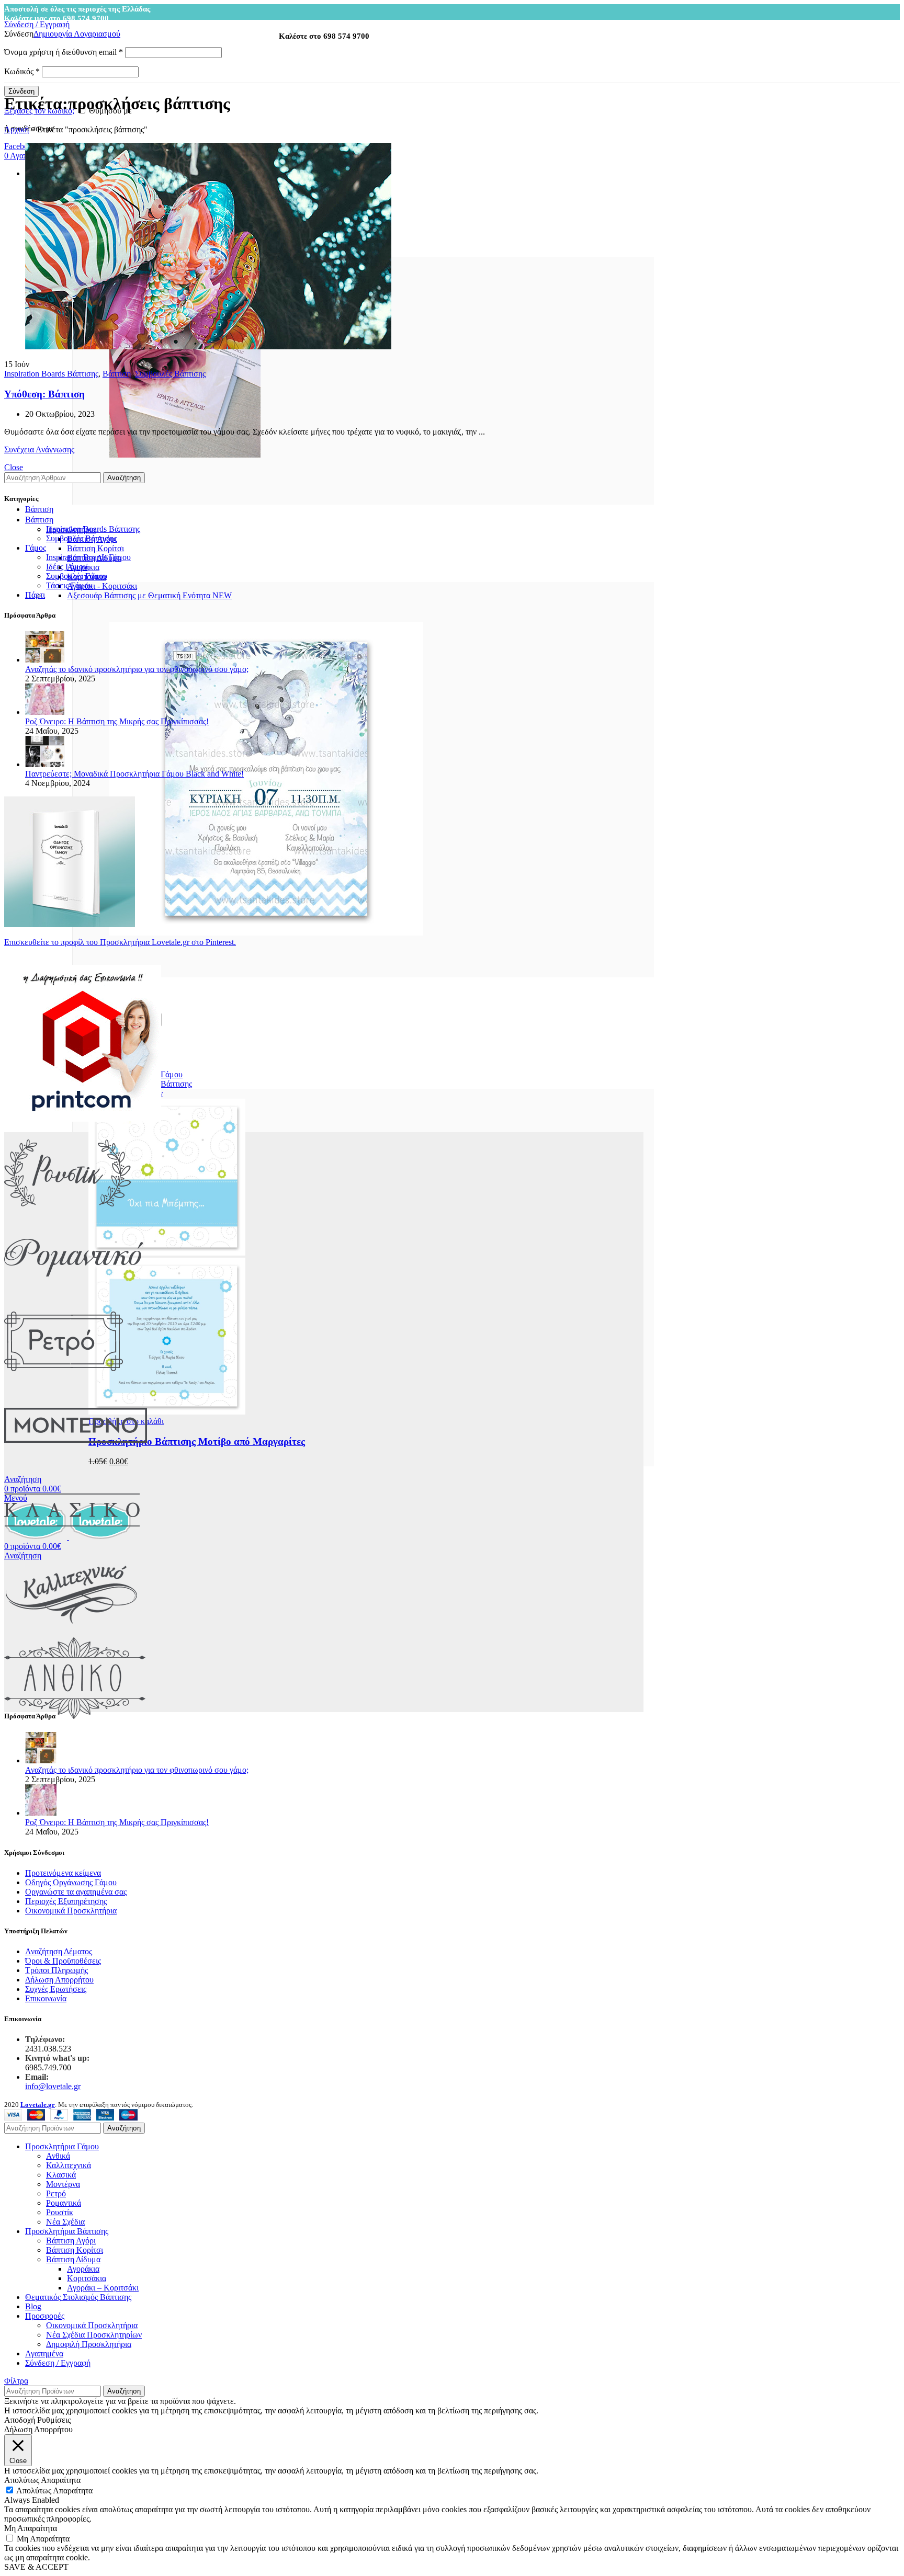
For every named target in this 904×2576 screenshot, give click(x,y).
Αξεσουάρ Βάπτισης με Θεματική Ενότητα (149, 595)
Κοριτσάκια (87, 2278)
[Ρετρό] (64, 1380)
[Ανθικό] (75, 1717)
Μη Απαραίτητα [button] (31, 2528)
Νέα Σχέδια (65, 2222)
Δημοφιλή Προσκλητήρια (89, 2344)
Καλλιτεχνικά (69, 2165)
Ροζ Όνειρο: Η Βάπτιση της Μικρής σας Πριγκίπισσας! (117, 721)
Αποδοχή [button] (20, 2420)
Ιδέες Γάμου (67, 567)
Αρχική (16, 129)
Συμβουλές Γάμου (77, 576)
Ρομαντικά (64, 2203)
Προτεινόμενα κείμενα (63, 1873)
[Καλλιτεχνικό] (72, 1632)
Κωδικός (22, 71)
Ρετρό (56, 2193)
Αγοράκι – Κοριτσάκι (103, 2288)
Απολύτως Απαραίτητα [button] (42, 2480)
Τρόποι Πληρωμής (56, 1970)
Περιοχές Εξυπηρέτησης (66, 1901)
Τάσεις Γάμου (69, 585)
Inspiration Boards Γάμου (88, 557)
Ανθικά (58, 2156)
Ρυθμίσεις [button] (54, 2420)
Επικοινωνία (46, 1998)
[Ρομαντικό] (74, 1296)
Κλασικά (61, 2175)
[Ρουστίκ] (67, 1211)
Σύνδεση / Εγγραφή (58, 2363)
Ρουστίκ (60, 2212)
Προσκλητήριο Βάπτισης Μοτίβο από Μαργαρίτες (197, 1441)
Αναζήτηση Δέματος (59, 1951)
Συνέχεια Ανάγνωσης (39, 449)
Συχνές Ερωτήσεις (56, 1989)
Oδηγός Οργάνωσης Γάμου (71, 1882)
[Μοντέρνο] (76, 1464)
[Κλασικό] (72, 1548)
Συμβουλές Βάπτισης (170, 374)
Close (14, 467)
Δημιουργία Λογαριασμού (77, 34)
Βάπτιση (117, 374)
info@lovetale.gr (53, 2086)
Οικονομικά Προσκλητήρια (71, 1911)
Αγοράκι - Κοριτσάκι (102, 586)
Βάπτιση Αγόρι (71, 2241)
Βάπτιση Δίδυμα (73, 2259)
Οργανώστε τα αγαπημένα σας (76, 1892)
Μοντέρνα (63, 2184)
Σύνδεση (21, 91)
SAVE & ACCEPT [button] (36, 2567)
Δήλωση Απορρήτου (59, 1980)
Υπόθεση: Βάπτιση (44, 394)
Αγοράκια (83, 2269)
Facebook (20, 146)
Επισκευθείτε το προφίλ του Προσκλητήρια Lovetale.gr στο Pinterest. (120, 942)
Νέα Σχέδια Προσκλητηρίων (94, 2335)
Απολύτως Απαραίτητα (54, 2490)
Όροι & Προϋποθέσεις (63, 1961)
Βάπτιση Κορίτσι (95, 548)
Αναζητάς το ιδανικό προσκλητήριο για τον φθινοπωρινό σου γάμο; (137, 669)
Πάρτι (35, 595)
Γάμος (36, 548)
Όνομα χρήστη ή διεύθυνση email (64, 52)
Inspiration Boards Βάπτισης (51, 374)
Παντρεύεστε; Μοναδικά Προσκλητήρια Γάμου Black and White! (134, 774)
